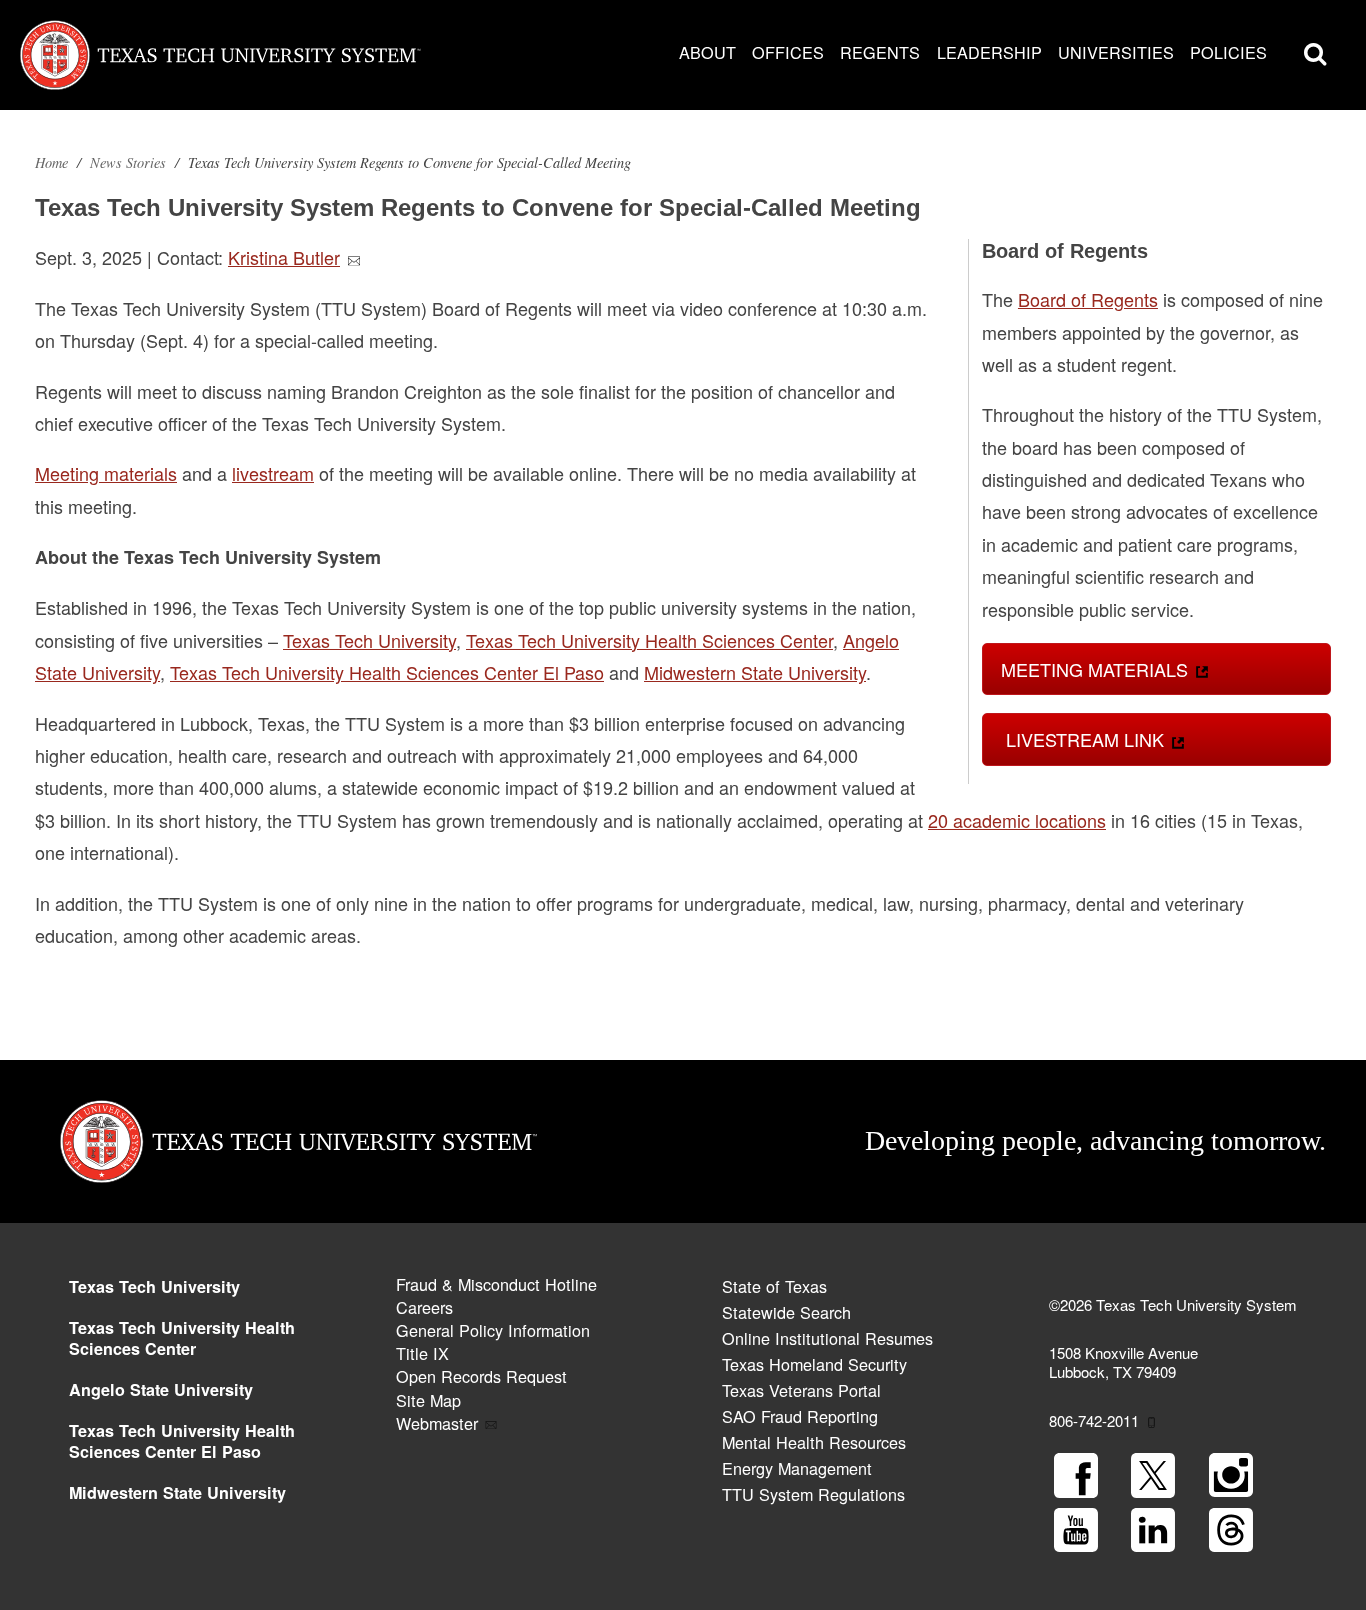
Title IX (422, 1353)
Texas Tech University (154, 1286)
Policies (1228, 52)
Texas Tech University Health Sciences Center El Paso (182, 1441)
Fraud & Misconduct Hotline (496, 1284)
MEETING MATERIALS (1094, 669)
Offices (788, 52)
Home (51, 162)
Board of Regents (1088, 299)
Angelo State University (161, 1389)
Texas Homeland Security (814, 1364)
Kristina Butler (284, 257)
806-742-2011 (1094, 1420)
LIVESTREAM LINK (1082, 739)
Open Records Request (481, 1376)
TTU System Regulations (813, 1494)
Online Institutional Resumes (827, 1338)
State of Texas (774, 1286)
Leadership (989, 52)
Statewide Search (786, 1312)
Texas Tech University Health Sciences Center (182, 1338)
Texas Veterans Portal (801, 1390)
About (707, 52)
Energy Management (797, 1468)
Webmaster (437, 1423)
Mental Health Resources (814, 1442)
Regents (880, 52)
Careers (424, 1307)
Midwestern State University (177, 1492)
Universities (1116, 52)
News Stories (128, 162)
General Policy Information (493, 1330)
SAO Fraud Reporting (800, 1416)
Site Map (428, 1400)
